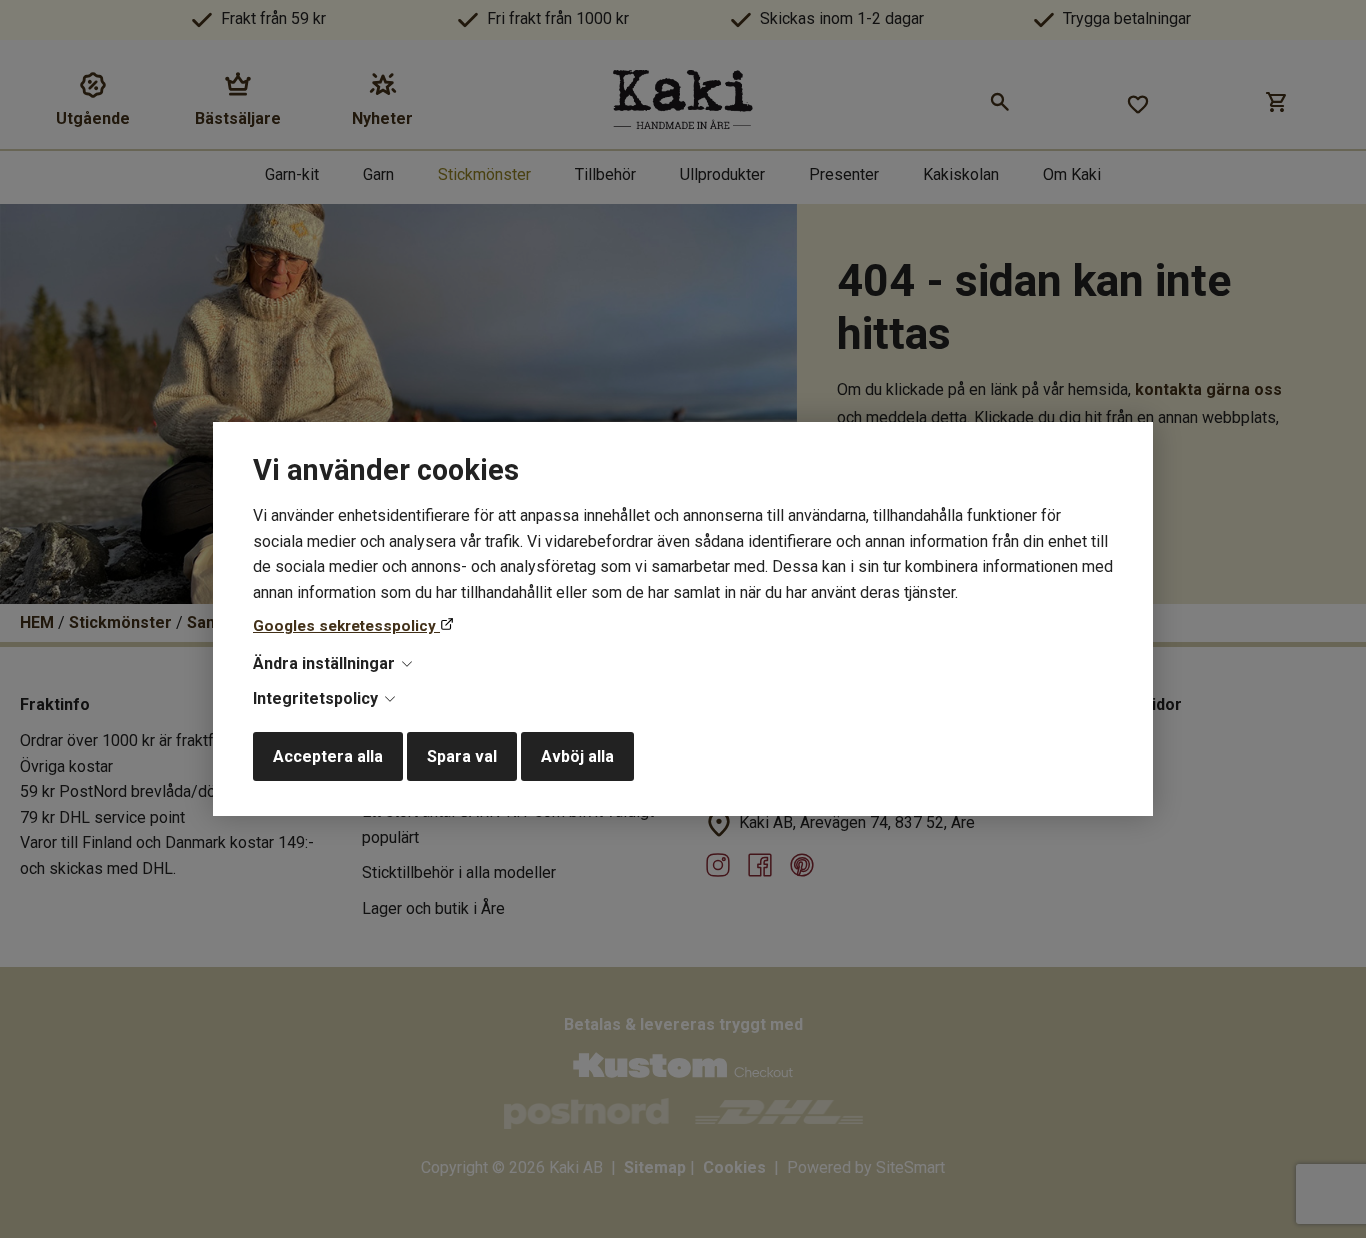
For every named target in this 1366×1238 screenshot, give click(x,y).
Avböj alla (577, 756)
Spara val (462, 756)
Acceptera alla (328, 756)
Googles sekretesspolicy (346, 626)
